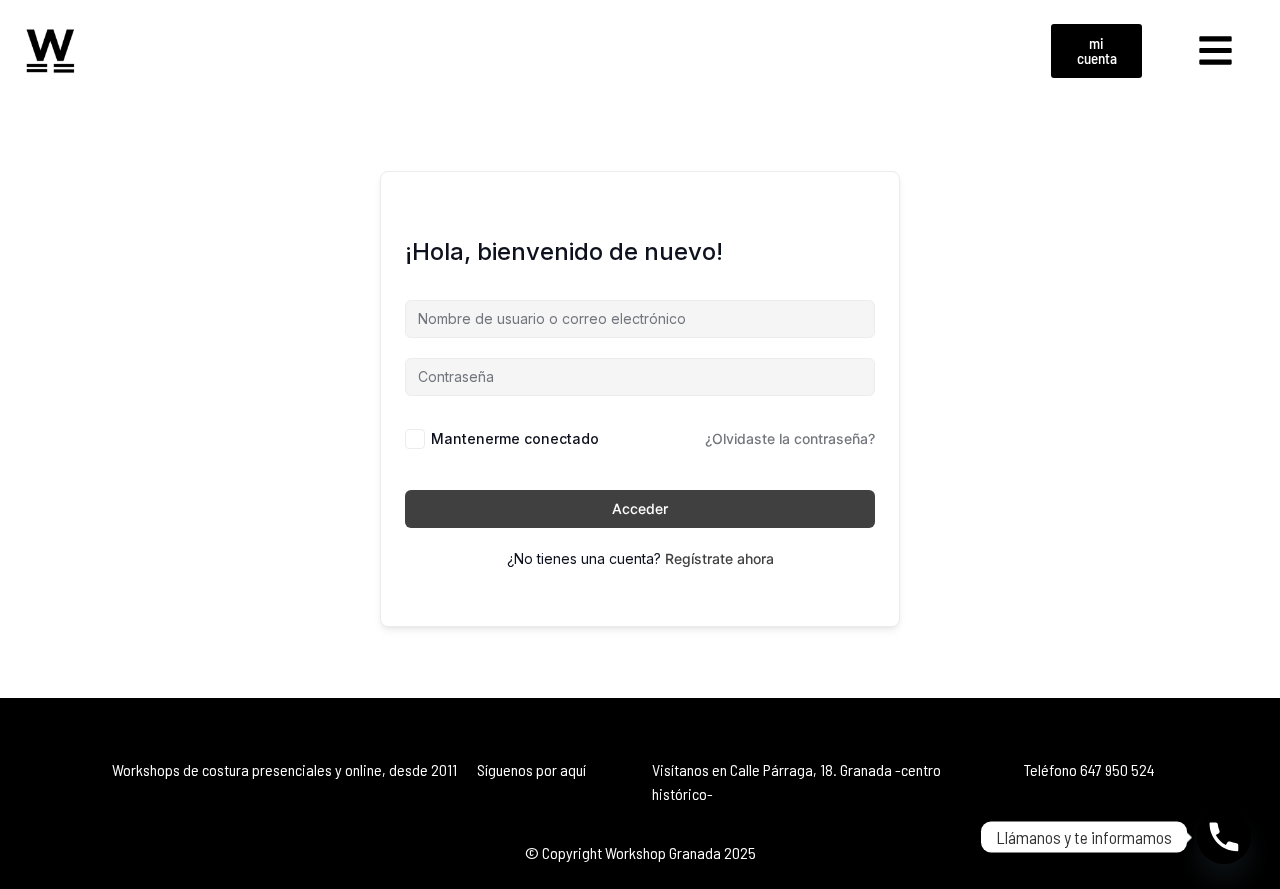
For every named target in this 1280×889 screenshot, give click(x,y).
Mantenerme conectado (515, 438)
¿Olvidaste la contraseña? (790, 438)
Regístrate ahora (719, 558)
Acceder (640, 508)
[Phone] (1224, 837)
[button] (1216, 51)
